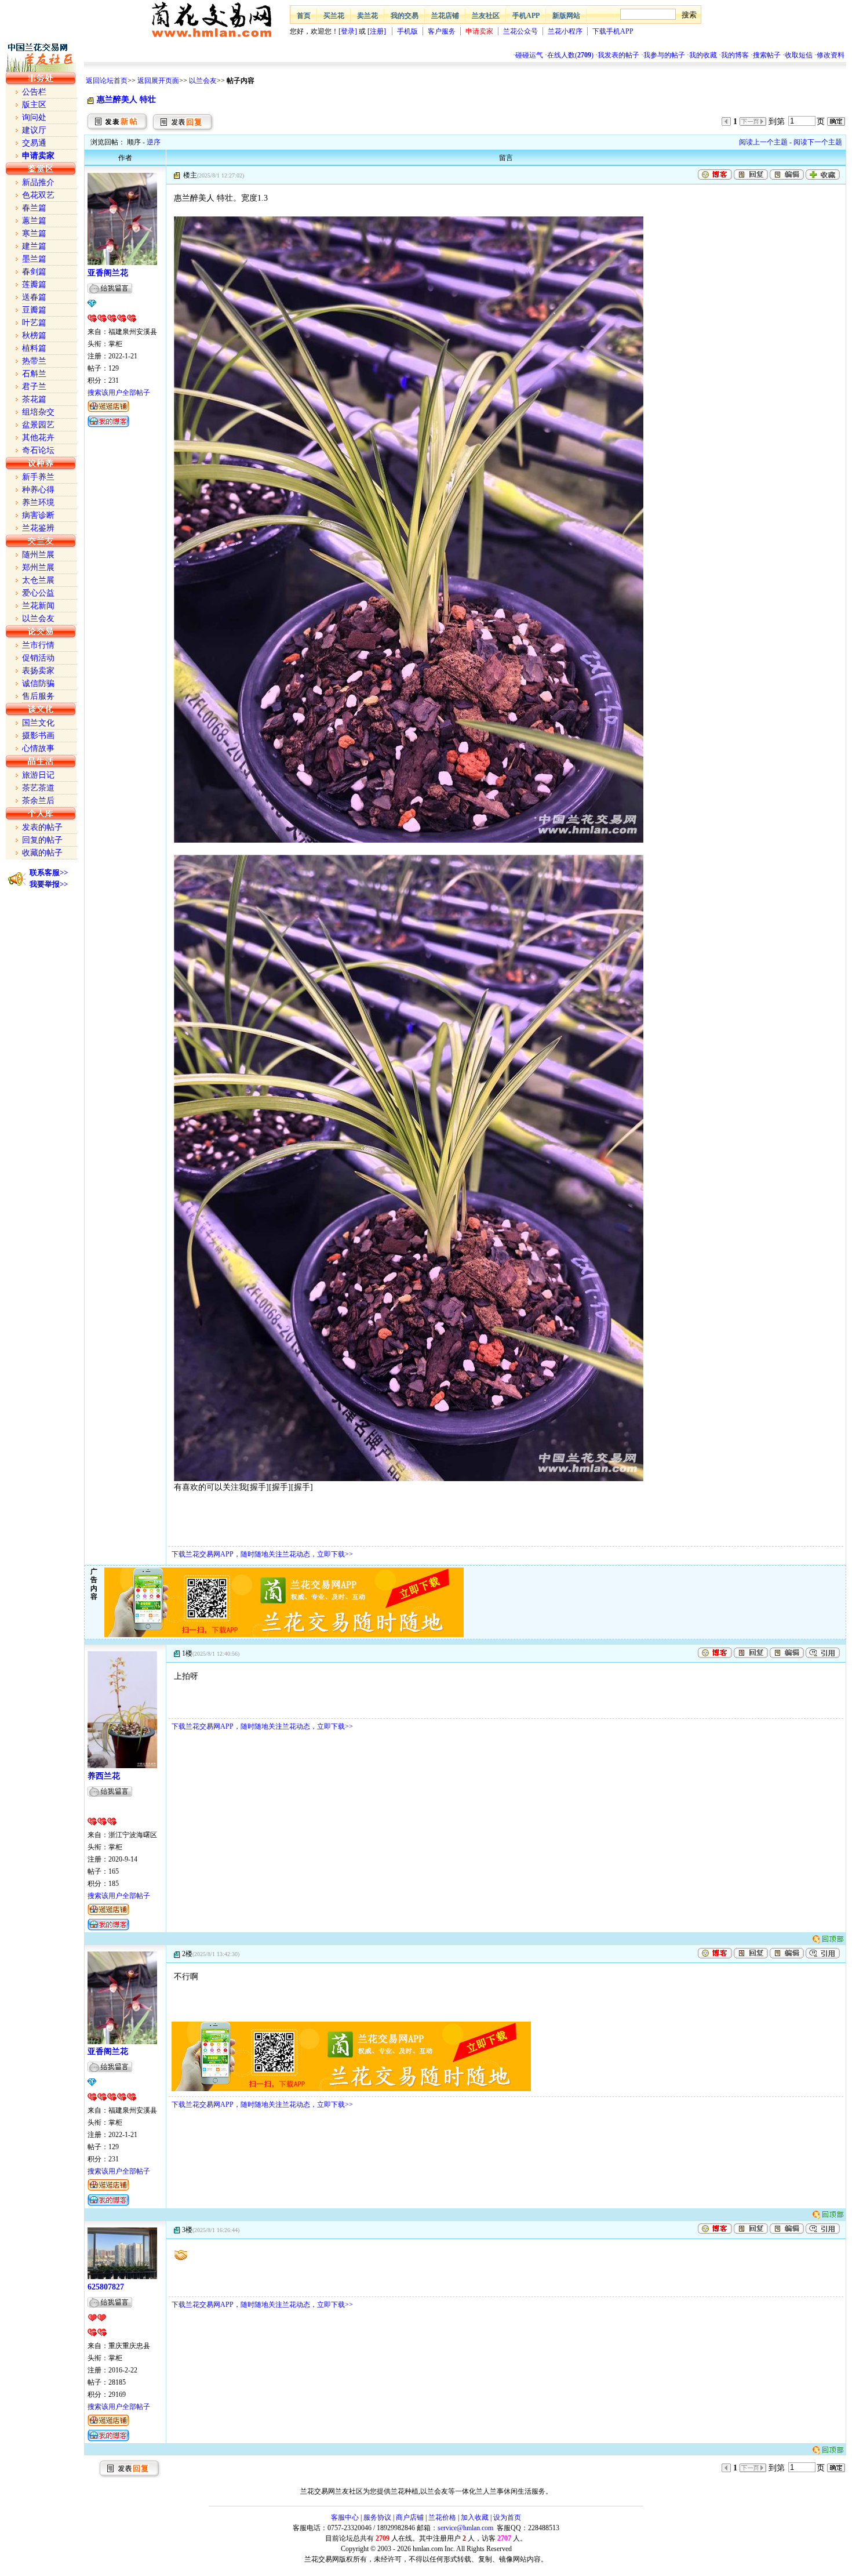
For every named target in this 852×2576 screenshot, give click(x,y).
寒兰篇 (34, 233)
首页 (304, 16)
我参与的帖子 (664, 55)
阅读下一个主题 (818, 142)
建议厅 (34, 130)
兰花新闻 (38, 606)
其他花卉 (38, 438)
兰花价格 (442, 2517)
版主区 (34, 105)
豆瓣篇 (34, 310)
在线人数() (570, 55)
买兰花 (334, 16)
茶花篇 (34, 399)
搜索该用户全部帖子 (119, 393)
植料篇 (34, 348)
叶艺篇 (34, 323)
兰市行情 (38, 645)
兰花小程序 (565, 31)
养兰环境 (38, 502)
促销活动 (38, 658)
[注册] (377, 31)
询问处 (34, 117)
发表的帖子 (42, 827)
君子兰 (34, 387)
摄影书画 (38, 736)
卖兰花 (367, 16)
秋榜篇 (34, 335)
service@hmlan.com (465, 2528)
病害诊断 (38, 515)
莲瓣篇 (34, 284)
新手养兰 (38, 477)
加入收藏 (475, 2517)
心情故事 (38, 748)
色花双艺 (38, 195)
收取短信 (799, 55)
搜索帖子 (767, 55)
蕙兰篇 (34, 221)
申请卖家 (479, 31)
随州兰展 (38, 555)
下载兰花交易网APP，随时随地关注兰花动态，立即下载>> (262, 1554)
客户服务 (442, 31)
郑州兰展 (38, 567)
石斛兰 (34, 374)
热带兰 (34, 361)
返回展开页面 (158, 81)
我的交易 (405, 16)
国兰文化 (38, 723)
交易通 (34, 143)
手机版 (407, 31)
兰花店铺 (445, 16)
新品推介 (38, 182)
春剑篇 (34, 272)
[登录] (348, 31)
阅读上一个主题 (763, 142)
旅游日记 (38, 775)
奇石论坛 (38, 450)
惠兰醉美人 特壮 (126, 99)
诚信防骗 (38, 683)
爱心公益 (38, 593)
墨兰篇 (34, 259)
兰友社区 (486, 16)
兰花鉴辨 (38, 528)
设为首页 (507, 2517)
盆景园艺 (38, 425)
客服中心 (345, 2517)
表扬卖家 (38, 671)
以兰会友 (203, 81)
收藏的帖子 (42, 853)
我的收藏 (703, 55)
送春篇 (34, 297)
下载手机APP (613, 31)
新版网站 (566, 16)
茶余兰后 (38, 801)
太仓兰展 (38, 580)
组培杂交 (38, 412)
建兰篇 (34, 246)
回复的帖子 (42, 840)
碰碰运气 (529, 55)
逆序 (154, 142)
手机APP (526, 16)
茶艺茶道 (38, 788)
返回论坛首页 (107, 81)
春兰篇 (34, 208)
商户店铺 (410, 2517)
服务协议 (377, 2517)
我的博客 (735, 55)
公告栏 (34, 92)
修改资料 (831, 55)
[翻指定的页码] (836, 121)
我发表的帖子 (618, 55)
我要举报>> (49, 884)
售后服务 (38, 696)
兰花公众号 (520, 31)
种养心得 (38, 490)
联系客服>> (49, 872)
